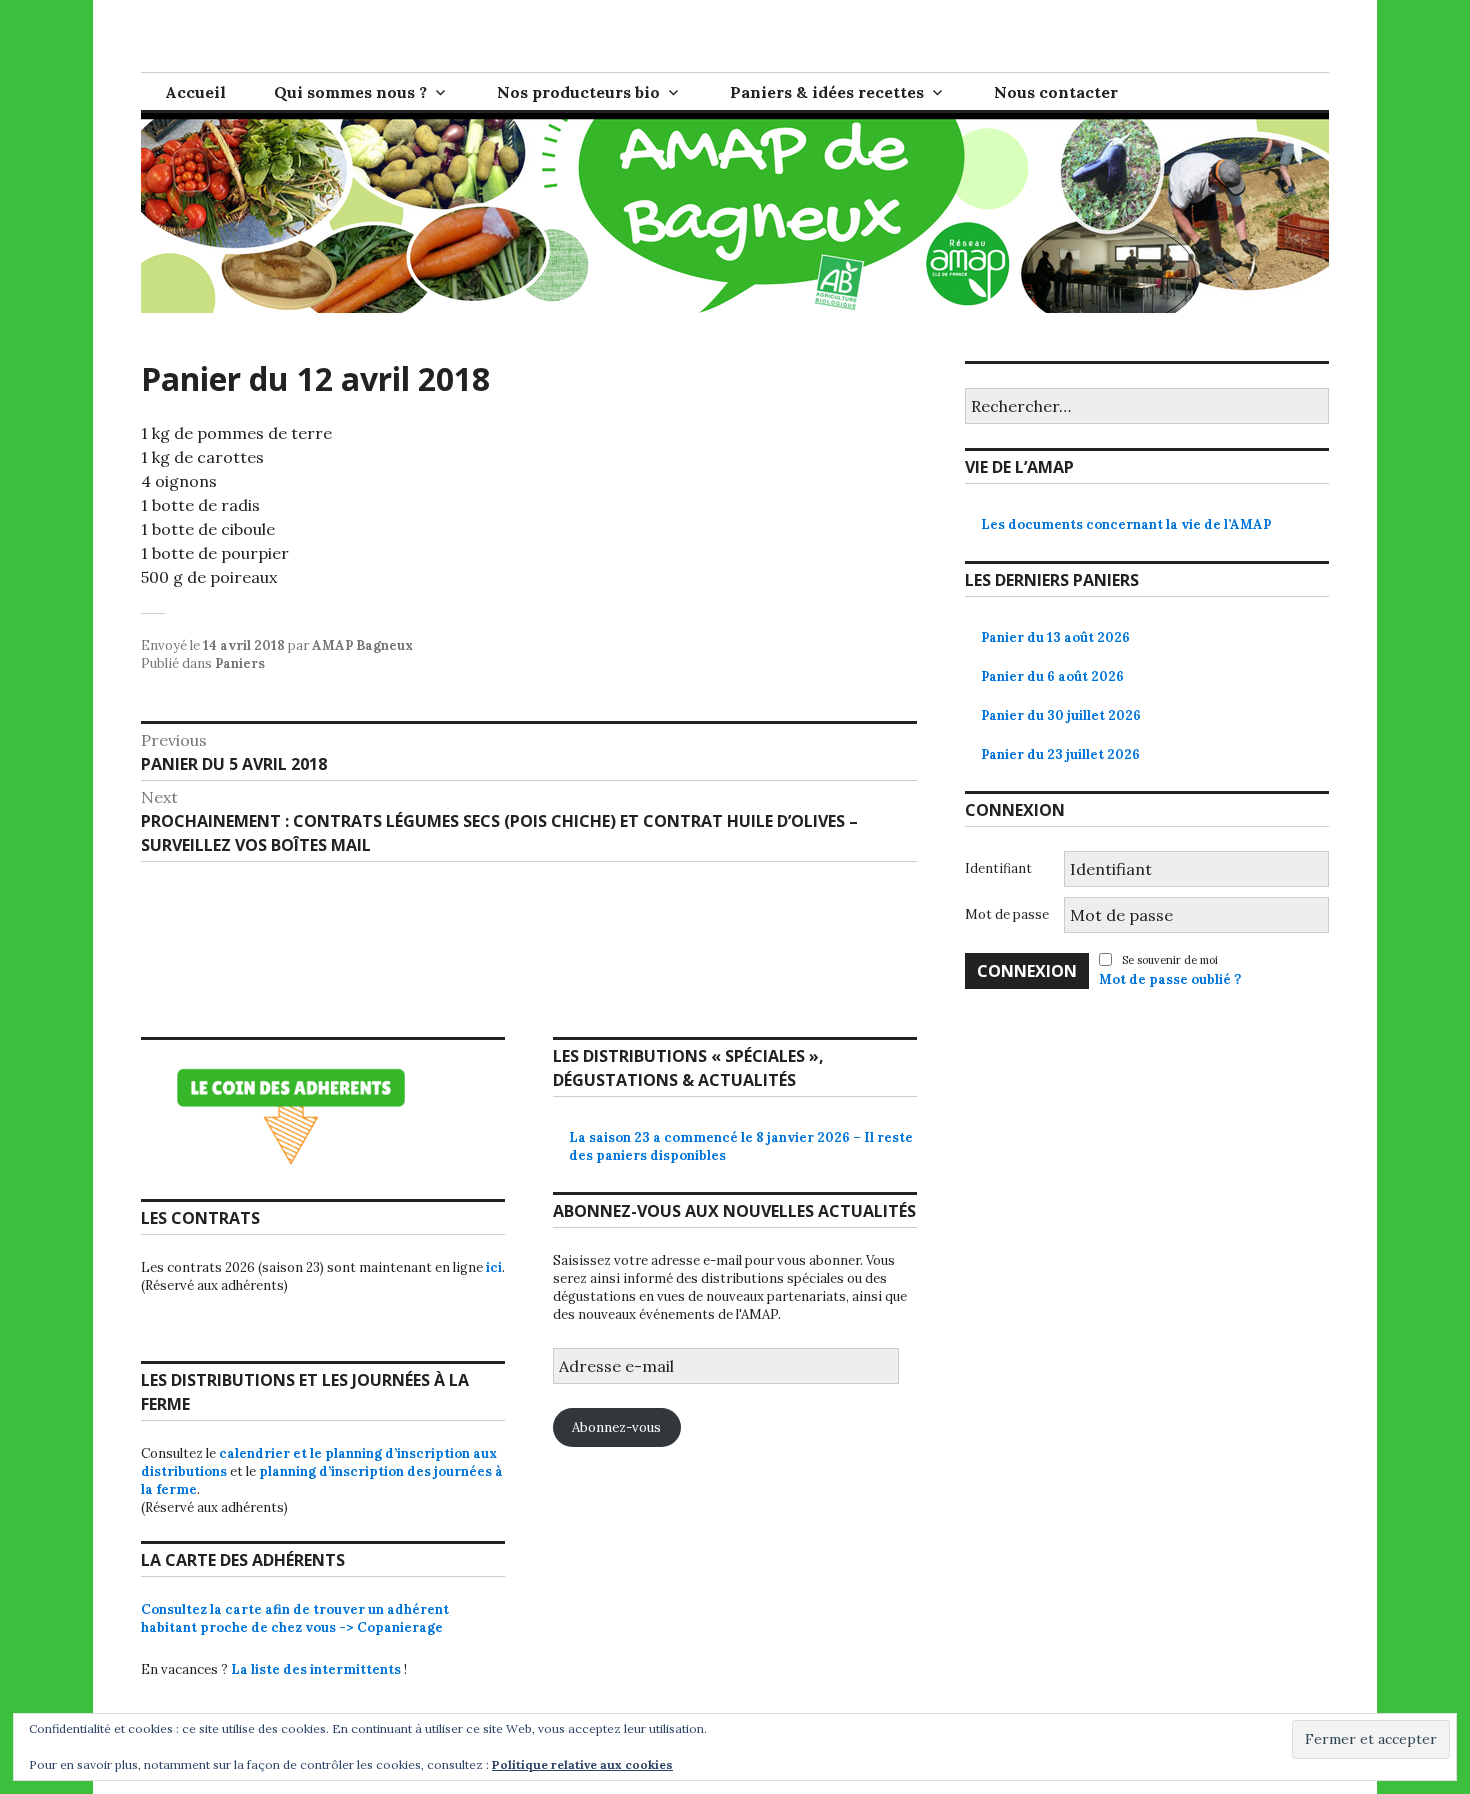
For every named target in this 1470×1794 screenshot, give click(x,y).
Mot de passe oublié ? (1170, 979)
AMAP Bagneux (362, 645)
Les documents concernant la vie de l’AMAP (1126, 524)
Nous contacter (1056, 92)
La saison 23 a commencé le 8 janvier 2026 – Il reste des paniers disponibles (741, 1146)
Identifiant (998, 868)
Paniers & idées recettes (827, 92)
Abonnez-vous (616, 1427)
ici (494, 1267)
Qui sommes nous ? (350, 92)
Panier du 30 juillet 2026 (1061, 715)
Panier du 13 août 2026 (1055, 637)
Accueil (195, 92)
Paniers (240, 663)
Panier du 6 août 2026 (1052, 676)
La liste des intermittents (316, 1669)
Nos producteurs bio (578, 92)
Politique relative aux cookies (582, 1764)
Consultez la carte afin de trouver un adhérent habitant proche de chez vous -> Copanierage (295, 1618)
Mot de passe (1007, 914)
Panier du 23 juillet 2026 (1060, 754)
